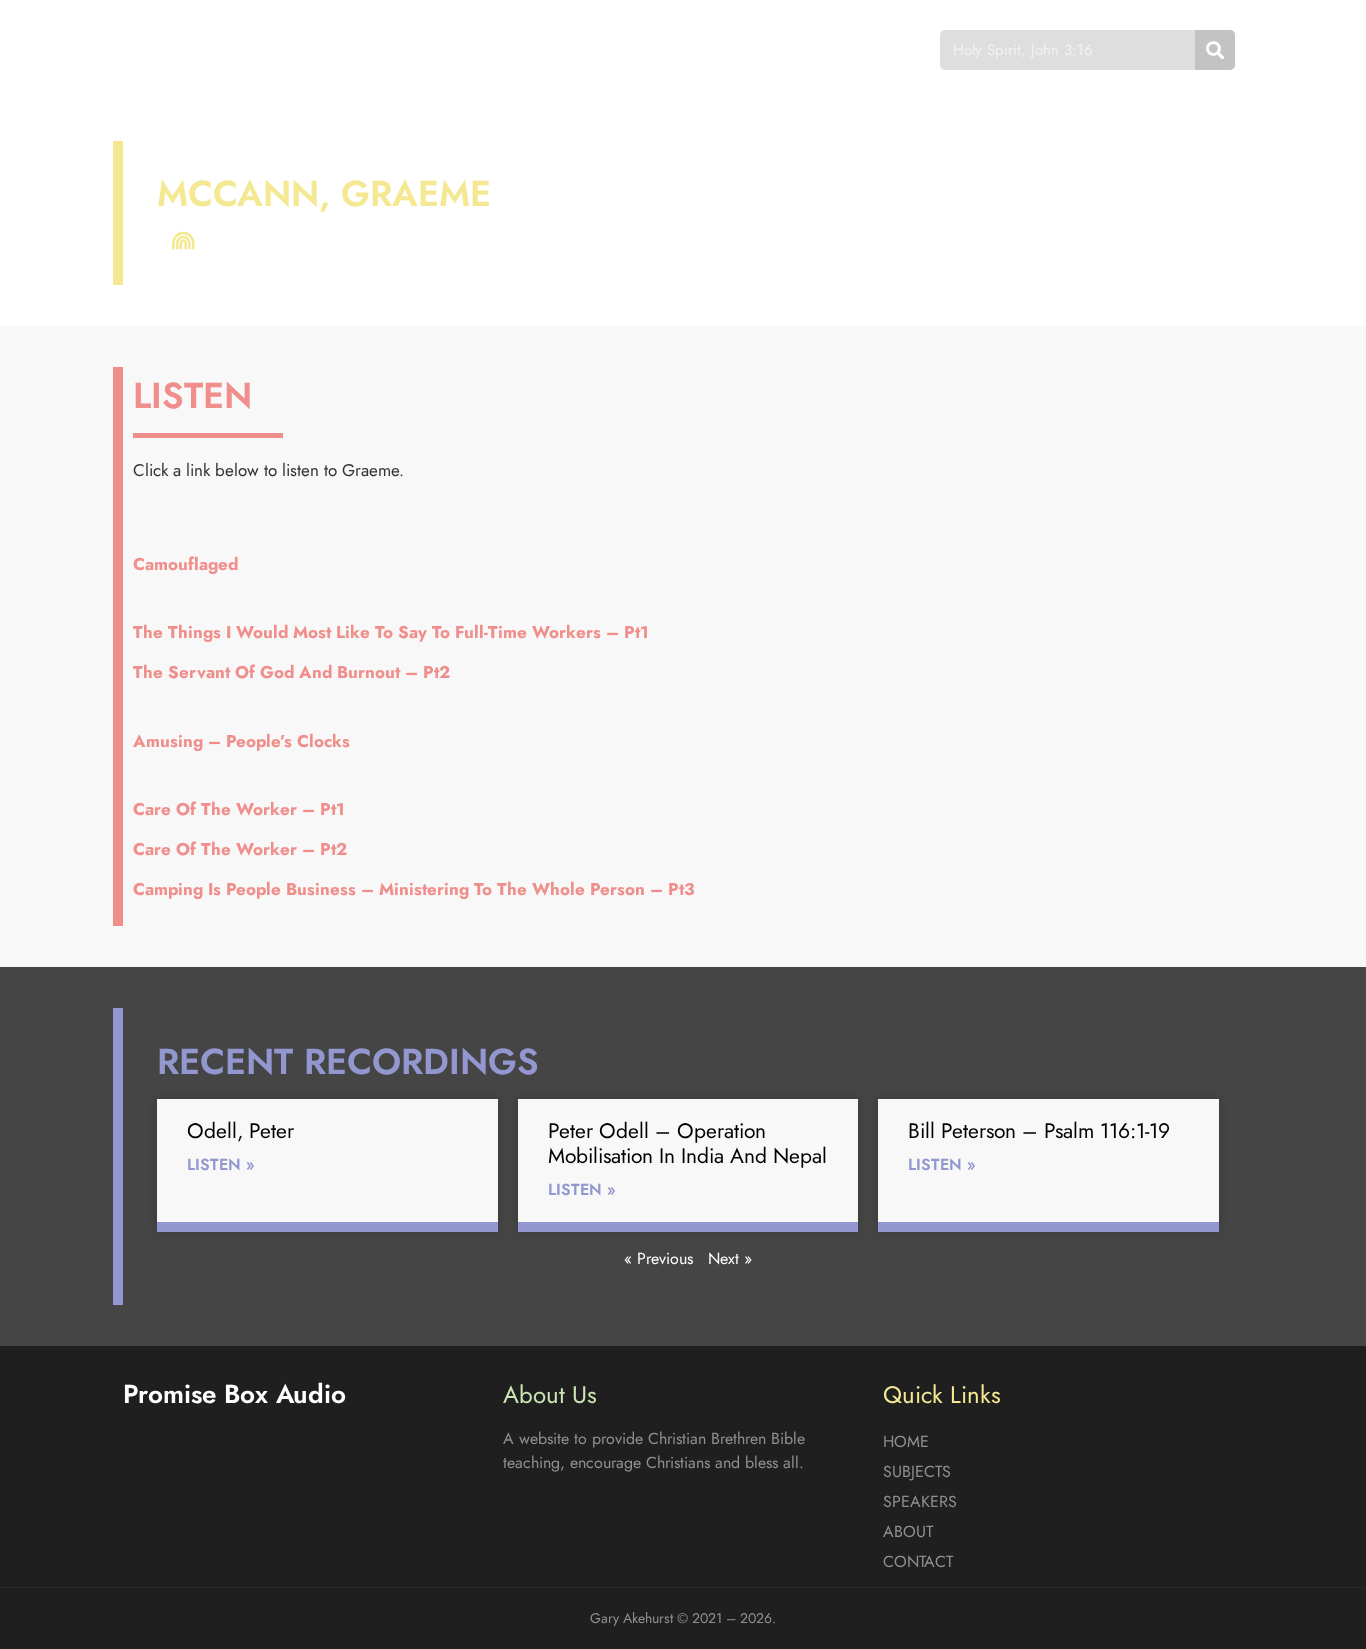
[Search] (1215, 50)
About (723, 49)
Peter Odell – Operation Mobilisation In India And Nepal (687, 1143)
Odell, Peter (240, 1131)
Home (397, 49)
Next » (730, 1258)
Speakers (616, 49)
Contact (827, 49)
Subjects (498, 49)
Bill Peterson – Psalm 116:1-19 (1039, 1131)
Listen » (221, 1164)
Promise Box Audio (195, 49)
